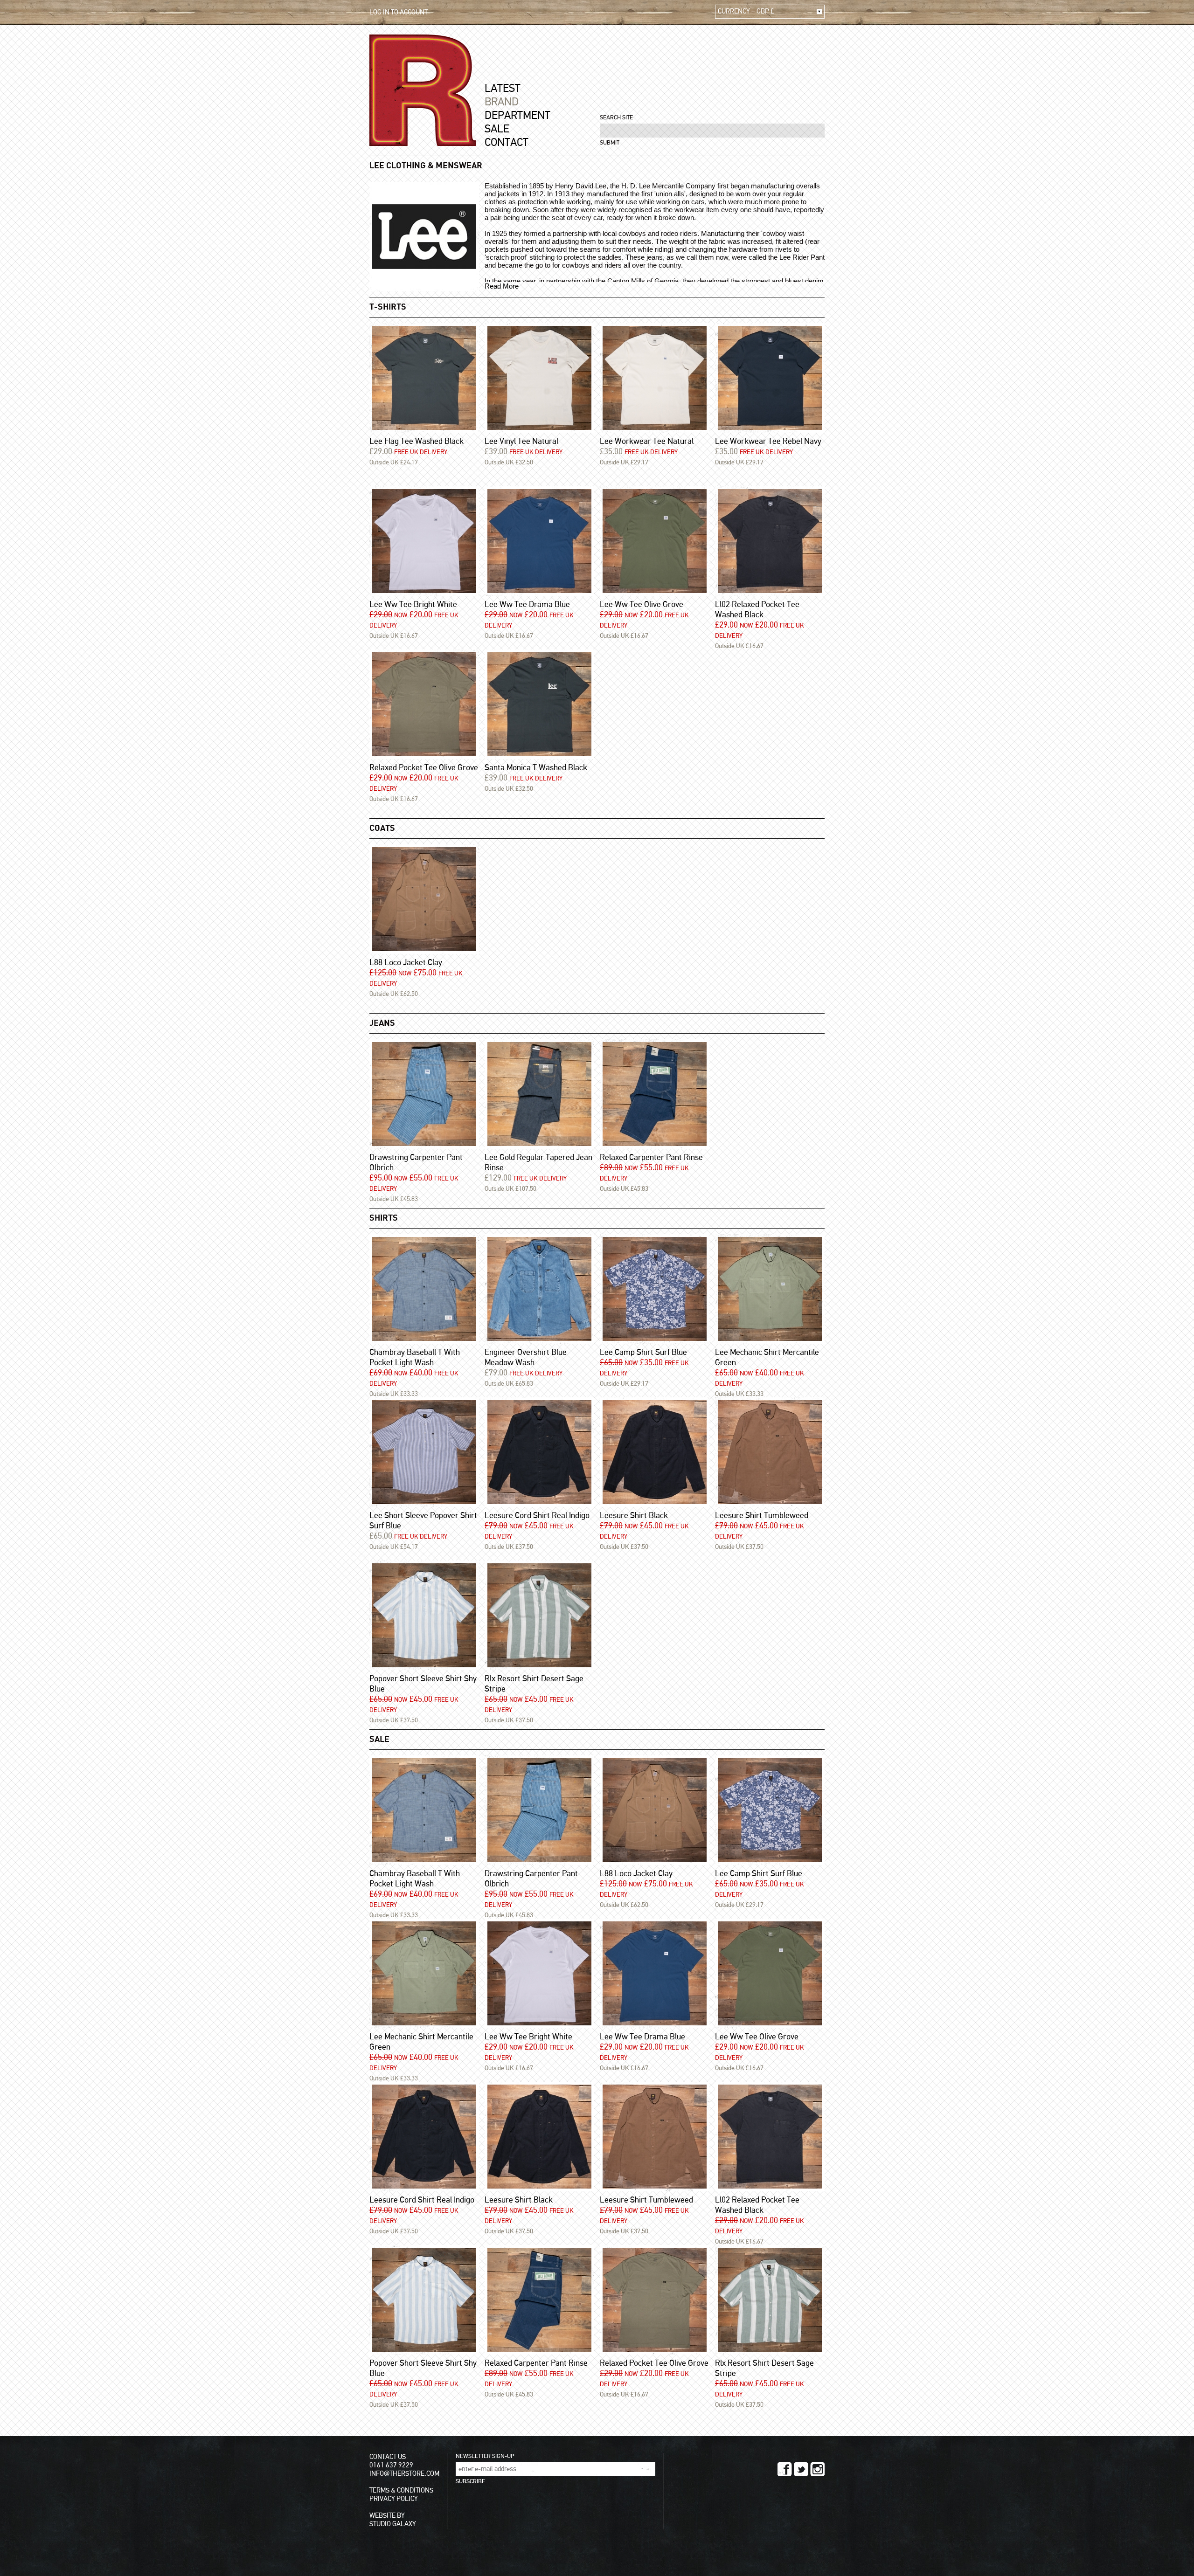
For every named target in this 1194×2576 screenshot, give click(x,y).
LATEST (503, 89)
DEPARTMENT (517, 116)
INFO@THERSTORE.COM (404, 2474)
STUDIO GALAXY (393, 2524)
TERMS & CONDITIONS (401, 2490)
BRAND (502, 102)
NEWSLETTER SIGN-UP (485, 2456)
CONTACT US (388, 2457)
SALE (497, 129)
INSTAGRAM (817, 2469)
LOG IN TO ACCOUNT (399, 12)
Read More (502, 286)
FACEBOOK (785, 2469)
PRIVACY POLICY (394, 2499)
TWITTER (801, 2469)
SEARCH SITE (616, 118)
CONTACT (507, 143)
